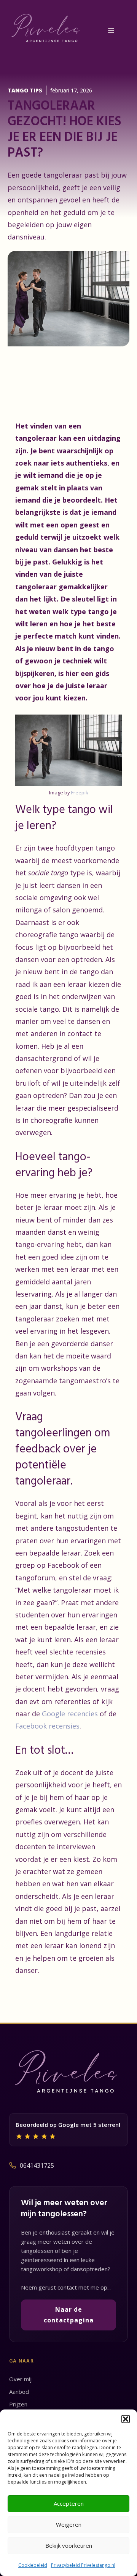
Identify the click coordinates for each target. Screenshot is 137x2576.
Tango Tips (25, 90)
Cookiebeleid (33, 2565)
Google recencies (71, 1714)
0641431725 (37, 2165)
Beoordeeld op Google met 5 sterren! (68, 2125)
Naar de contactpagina (69, 2315)
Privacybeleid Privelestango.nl (83, 2565)
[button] (126, 2419)
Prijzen (18, 2404)
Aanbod (19, 2392)
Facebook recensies (47, 1726)
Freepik (80, 792)
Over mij (20, 2379)
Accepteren (69, 2503)
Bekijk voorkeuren (69, 2545)
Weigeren (69, 2524)
